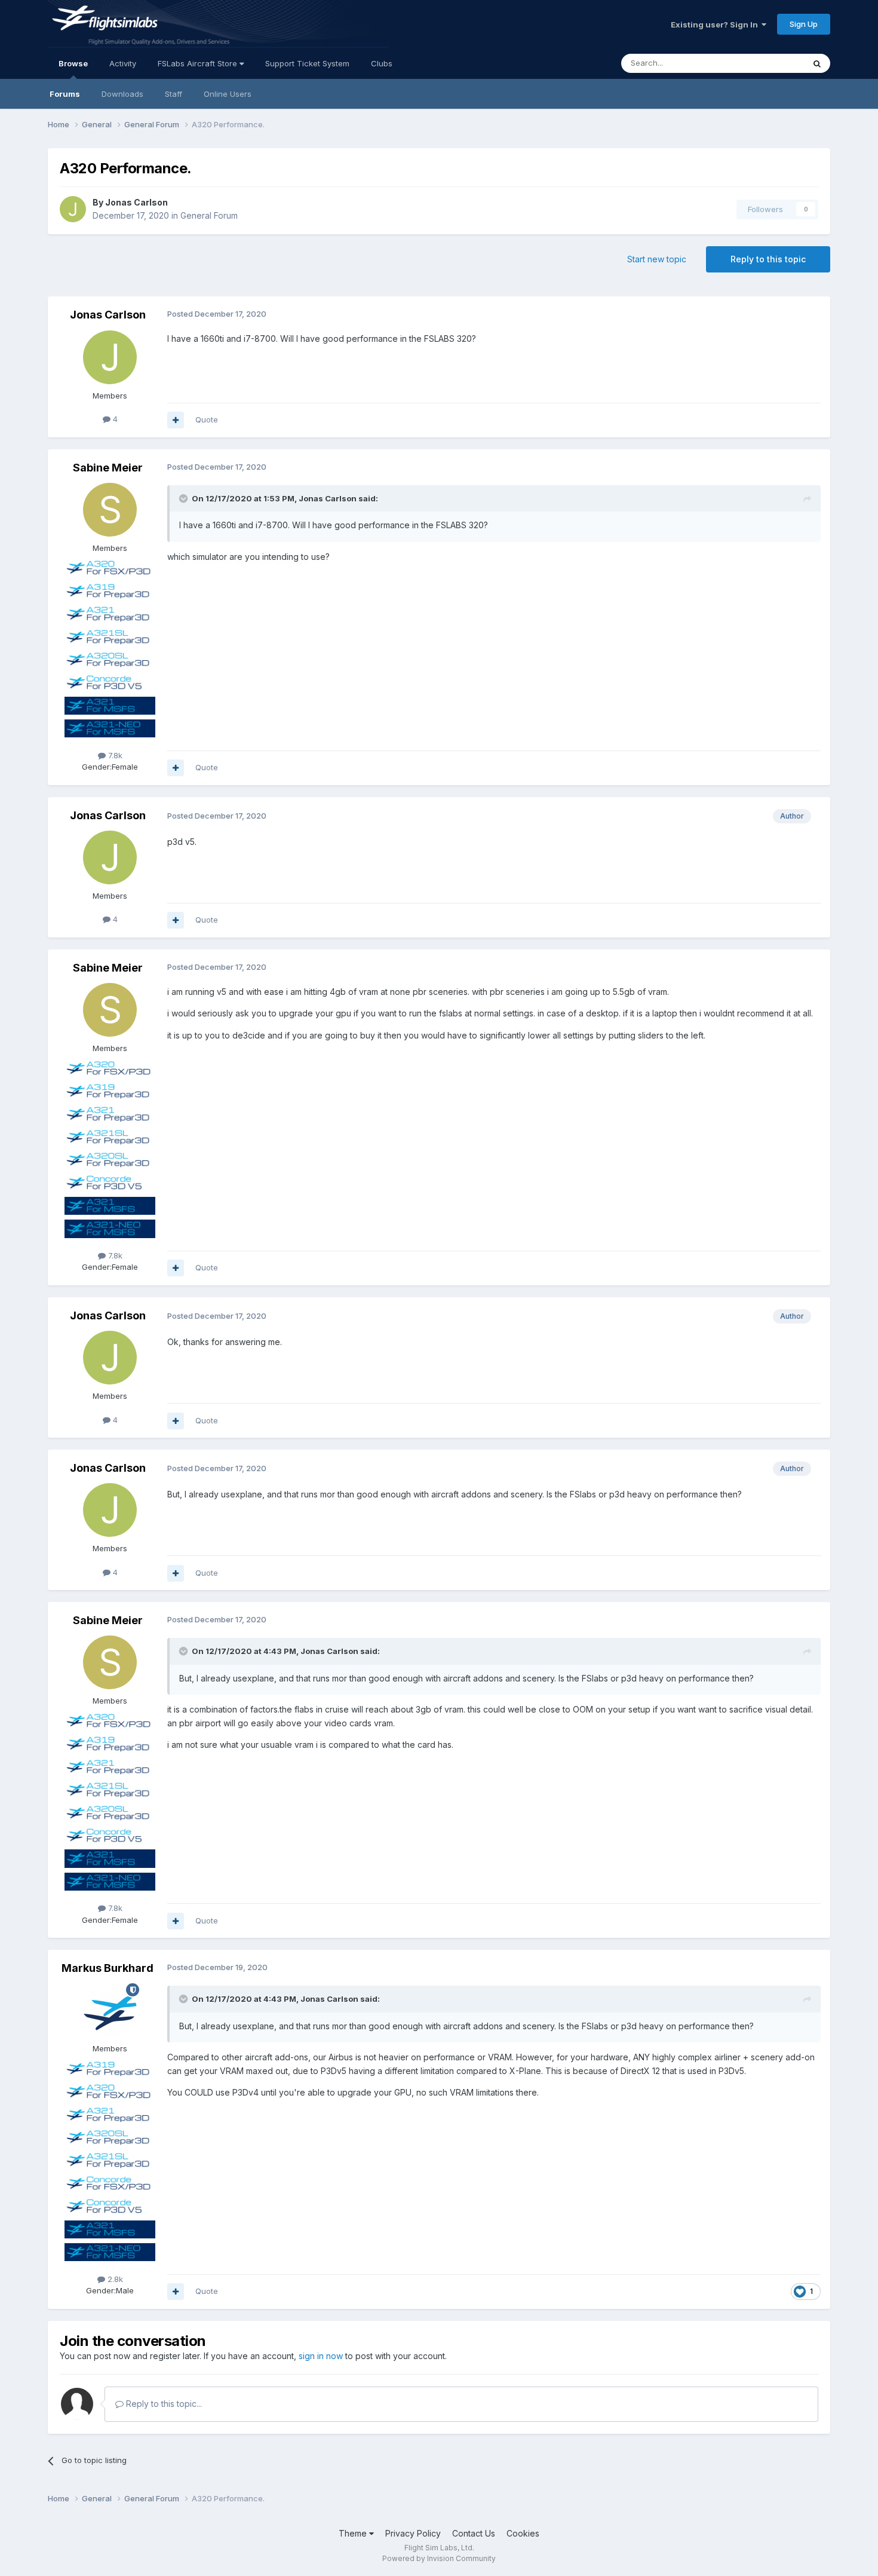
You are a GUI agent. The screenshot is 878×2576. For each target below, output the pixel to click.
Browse (73, 63)
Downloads (122, 94)
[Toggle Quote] (185, 498)
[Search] (817, 63)
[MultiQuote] (176, 420)
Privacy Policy (413, 2533)
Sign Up (804, 24)
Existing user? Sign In (716, 24)
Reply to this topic (768, 259)
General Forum (209, 215)
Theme (354, 2533)
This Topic (769, 63)
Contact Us (474, 2533)
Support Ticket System (307, 63)
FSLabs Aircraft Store (199, 63)
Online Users (228, 94)
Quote (207, 419)
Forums (65, 94)
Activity (123, 63)
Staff (174, 94)
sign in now (321, 2356)
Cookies (523, 2533)
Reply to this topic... (163, 2404)
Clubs (382, 63)
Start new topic (657, 259)
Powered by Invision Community (439, 2558)
